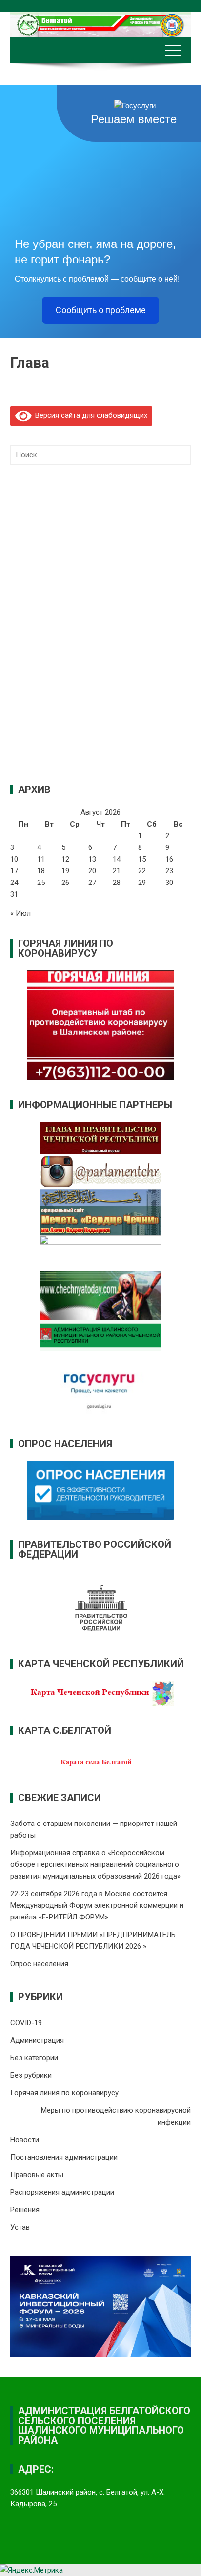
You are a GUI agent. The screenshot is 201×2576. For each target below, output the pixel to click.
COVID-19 (26, 2023)
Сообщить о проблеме (101, 310)
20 (92, 871)
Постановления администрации (64, 2157)
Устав (20, 2227)
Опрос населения (39, 1964)
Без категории (34, 2058)
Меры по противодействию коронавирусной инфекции (116, 2116)
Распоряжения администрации (62, 2192)
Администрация (37, 2040)
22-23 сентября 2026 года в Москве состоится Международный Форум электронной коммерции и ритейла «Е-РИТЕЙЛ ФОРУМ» (97, 1905)
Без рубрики (31, 2075)
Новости (25, 2140)
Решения (25, 2210)
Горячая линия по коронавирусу (64, 2093)
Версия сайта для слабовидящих (89, 415)
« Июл (20, 913)
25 (41, 883)
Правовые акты (37, 2175)
